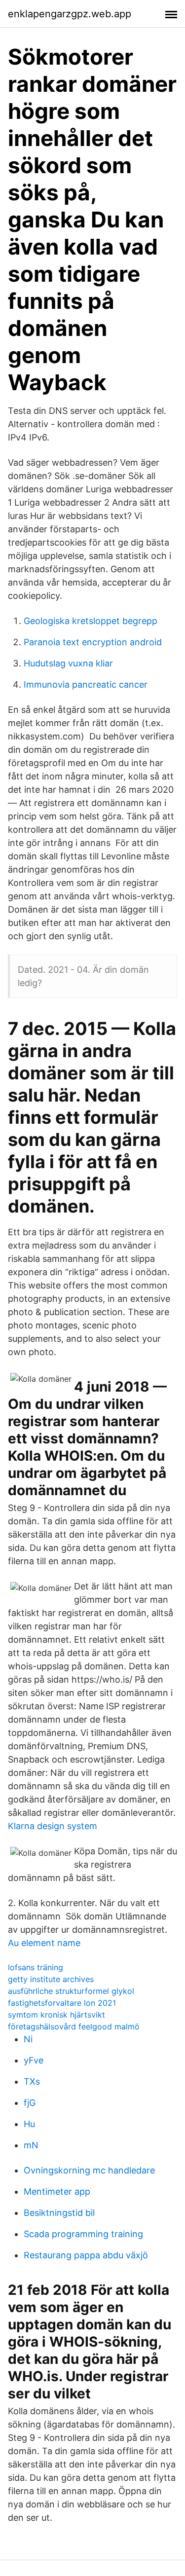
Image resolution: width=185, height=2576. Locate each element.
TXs (32, 2081)
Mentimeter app (57, 2191)
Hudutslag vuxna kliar (68, 663)
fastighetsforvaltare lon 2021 (62, 2003)
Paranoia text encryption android (93, 642)
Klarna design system (53, 1826)
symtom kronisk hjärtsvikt (56, 2015)
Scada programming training (83, 2234)
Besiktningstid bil (59, 2213)
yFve (34, 2060)
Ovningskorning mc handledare (89, 2170)
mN (31, 2145)
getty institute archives (51, 1979)
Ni (28, 2039)
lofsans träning (36, 1967)
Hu (29, 2124)
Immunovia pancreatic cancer (86, 684)
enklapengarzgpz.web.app (70, 14)
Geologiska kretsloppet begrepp (91, 621)
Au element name (44, 1943)
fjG (30, 2103)
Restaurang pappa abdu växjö (86, 2255)
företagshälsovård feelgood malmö (74, 2026)
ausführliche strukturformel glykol (71, 1991)
